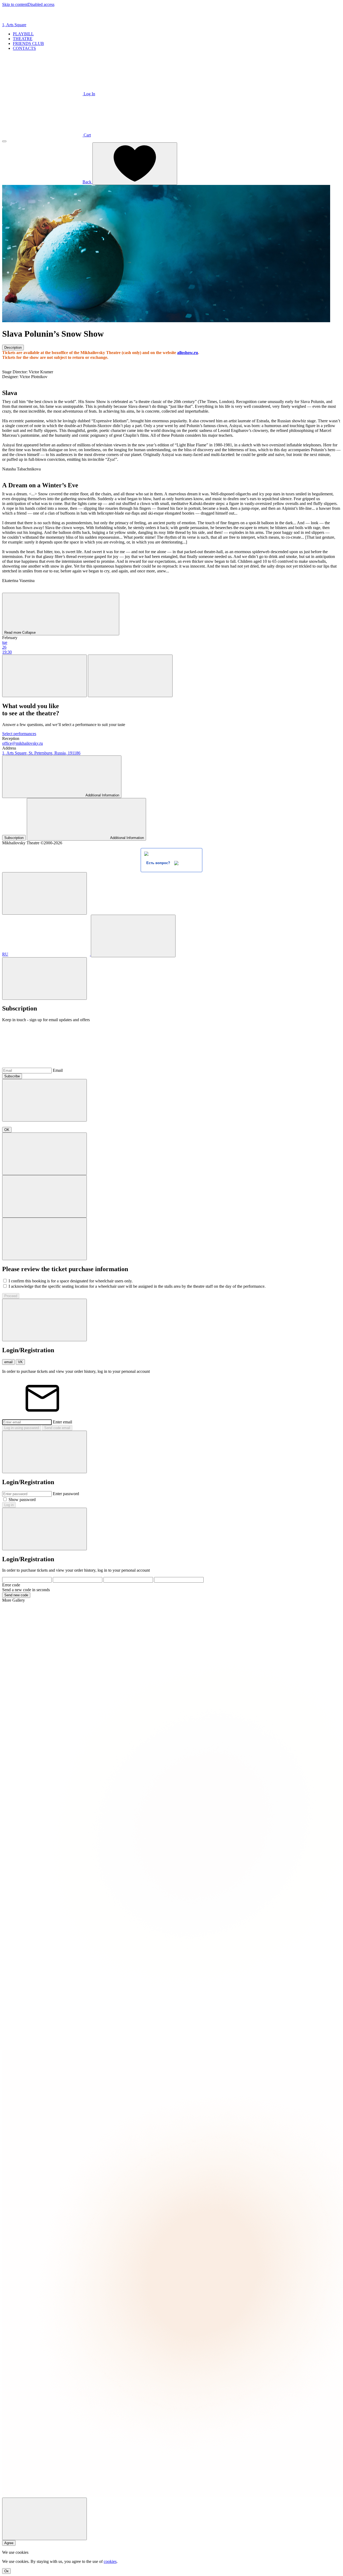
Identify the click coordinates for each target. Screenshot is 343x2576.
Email (58, 1070)
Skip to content (15, 4)
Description (13, 347)
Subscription (14, 838)
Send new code (16, 1595)
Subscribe (12, 1076)
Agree (9, 2543)
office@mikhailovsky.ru (23, 743)
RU (5, 954)
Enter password (66, 1494)
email (8, 1362)
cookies (110, 2561)
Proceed (11, 1296)
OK (7, 1130)
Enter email (62, 1422)
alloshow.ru (188, 353)
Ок (6, 2571)
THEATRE (23, 39)
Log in (9, 1505)
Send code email (57, 1428)
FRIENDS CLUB (28, 43)
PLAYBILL (23, 34)
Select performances (19, 734)
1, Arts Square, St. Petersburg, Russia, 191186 (41, 753)
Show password (22, 1500)
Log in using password (22, 1428)
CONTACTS (24, 48)
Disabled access (41, 4)
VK (20, 1362)
